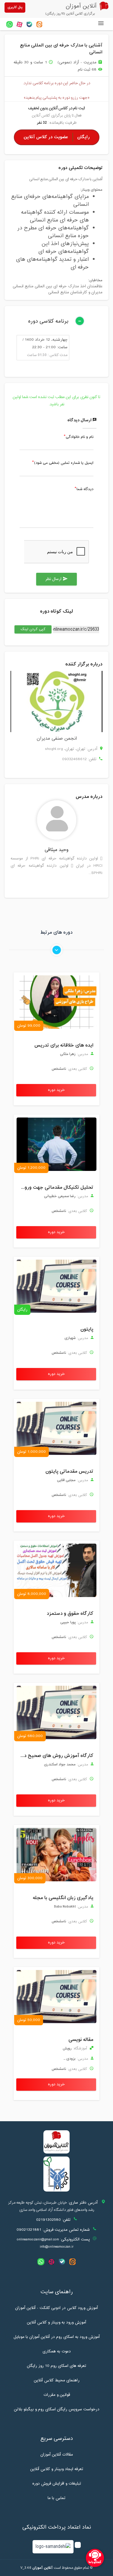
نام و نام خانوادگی (80, 437)
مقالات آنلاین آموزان (57, 2455)
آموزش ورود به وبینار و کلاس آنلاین (56, 2323)
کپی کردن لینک (30, 629)
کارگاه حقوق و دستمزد (70, 1614)
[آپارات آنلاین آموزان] (19, 24)
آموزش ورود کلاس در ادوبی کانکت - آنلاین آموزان (56, 2308)
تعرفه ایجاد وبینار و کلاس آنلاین (57, 2469)
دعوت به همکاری (57, 2351)
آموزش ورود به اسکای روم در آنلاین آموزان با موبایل (57, 2337)
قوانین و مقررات (57, 2395)
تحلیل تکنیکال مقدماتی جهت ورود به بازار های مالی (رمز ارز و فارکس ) (55, 1188)
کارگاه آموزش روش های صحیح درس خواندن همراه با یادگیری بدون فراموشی (55, 1756)
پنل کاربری (15, 7)
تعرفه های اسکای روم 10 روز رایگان (56, 2366)
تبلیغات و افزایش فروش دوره (57, 2484)
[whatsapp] (9, 24)
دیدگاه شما (85, 489)
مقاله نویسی (81, 2040)
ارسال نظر (56, 579)
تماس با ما (56, 2498)
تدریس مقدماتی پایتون (69, 1471)
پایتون (87, 1329)
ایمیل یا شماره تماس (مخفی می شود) (64, 463)
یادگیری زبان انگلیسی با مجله (63, 1898)
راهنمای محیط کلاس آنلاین (57, 2380)
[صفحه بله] (29, 24)
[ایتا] (39, 24)
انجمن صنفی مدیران (57, 739)
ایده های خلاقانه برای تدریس (64, 1045)
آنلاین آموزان (42, 2568)
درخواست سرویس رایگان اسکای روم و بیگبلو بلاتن (57, 2409)
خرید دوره (56, 1090)
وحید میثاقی (56, 850)
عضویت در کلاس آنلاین (57, 137)
